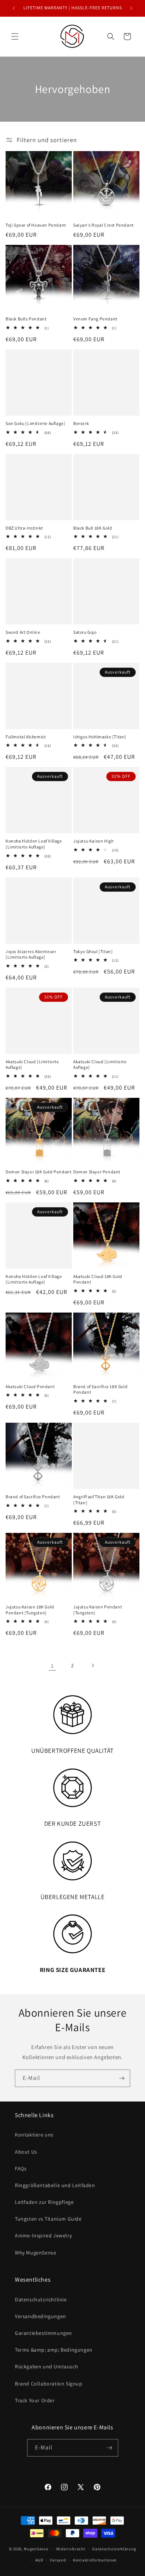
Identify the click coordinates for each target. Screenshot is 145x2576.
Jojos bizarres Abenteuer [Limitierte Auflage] (31, 954)
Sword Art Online (23, 632)
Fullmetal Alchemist (26, 737)
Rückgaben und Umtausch (46, 2366)
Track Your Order (35, 2400)
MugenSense (36, 2549)
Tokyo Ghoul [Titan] (93, 951)
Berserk (81, 423)
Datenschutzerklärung (114, 2549)
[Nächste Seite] (93, 1665)
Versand (58, 2560)
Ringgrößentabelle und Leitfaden (55, 2185)
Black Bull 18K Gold (93, 528)
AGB (39, 2560)
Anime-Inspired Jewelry (43, 2235)
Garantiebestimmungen (43, 2333)
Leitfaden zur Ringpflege (44, 2202)
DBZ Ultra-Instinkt (24, 528)
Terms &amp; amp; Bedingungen (54, 2350)
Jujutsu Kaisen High (93, 841)
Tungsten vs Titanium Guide (48, 2219)
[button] (15, 36)
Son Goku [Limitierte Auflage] (35, 423)
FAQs (21, 2168)
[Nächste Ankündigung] (131, 8)
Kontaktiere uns (34, 2135)
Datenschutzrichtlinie (41, 2299)
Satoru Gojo (85, 632)
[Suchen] (111, 36)
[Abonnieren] (122, 2078)
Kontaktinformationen (95, 2560)
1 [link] (52, 1666)
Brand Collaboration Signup (49, 2384)
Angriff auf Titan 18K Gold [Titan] (99, 1500)
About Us (26, 2152)
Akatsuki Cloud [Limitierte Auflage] (32, 1065)
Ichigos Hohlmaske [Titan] (100, 737)
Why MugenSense (36, 2253)
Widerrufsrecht (71, 2549)
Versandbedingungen (41, 2316)
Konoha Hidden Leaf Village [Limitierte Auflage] (34, 844)
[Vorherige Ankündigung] (14, 8)
